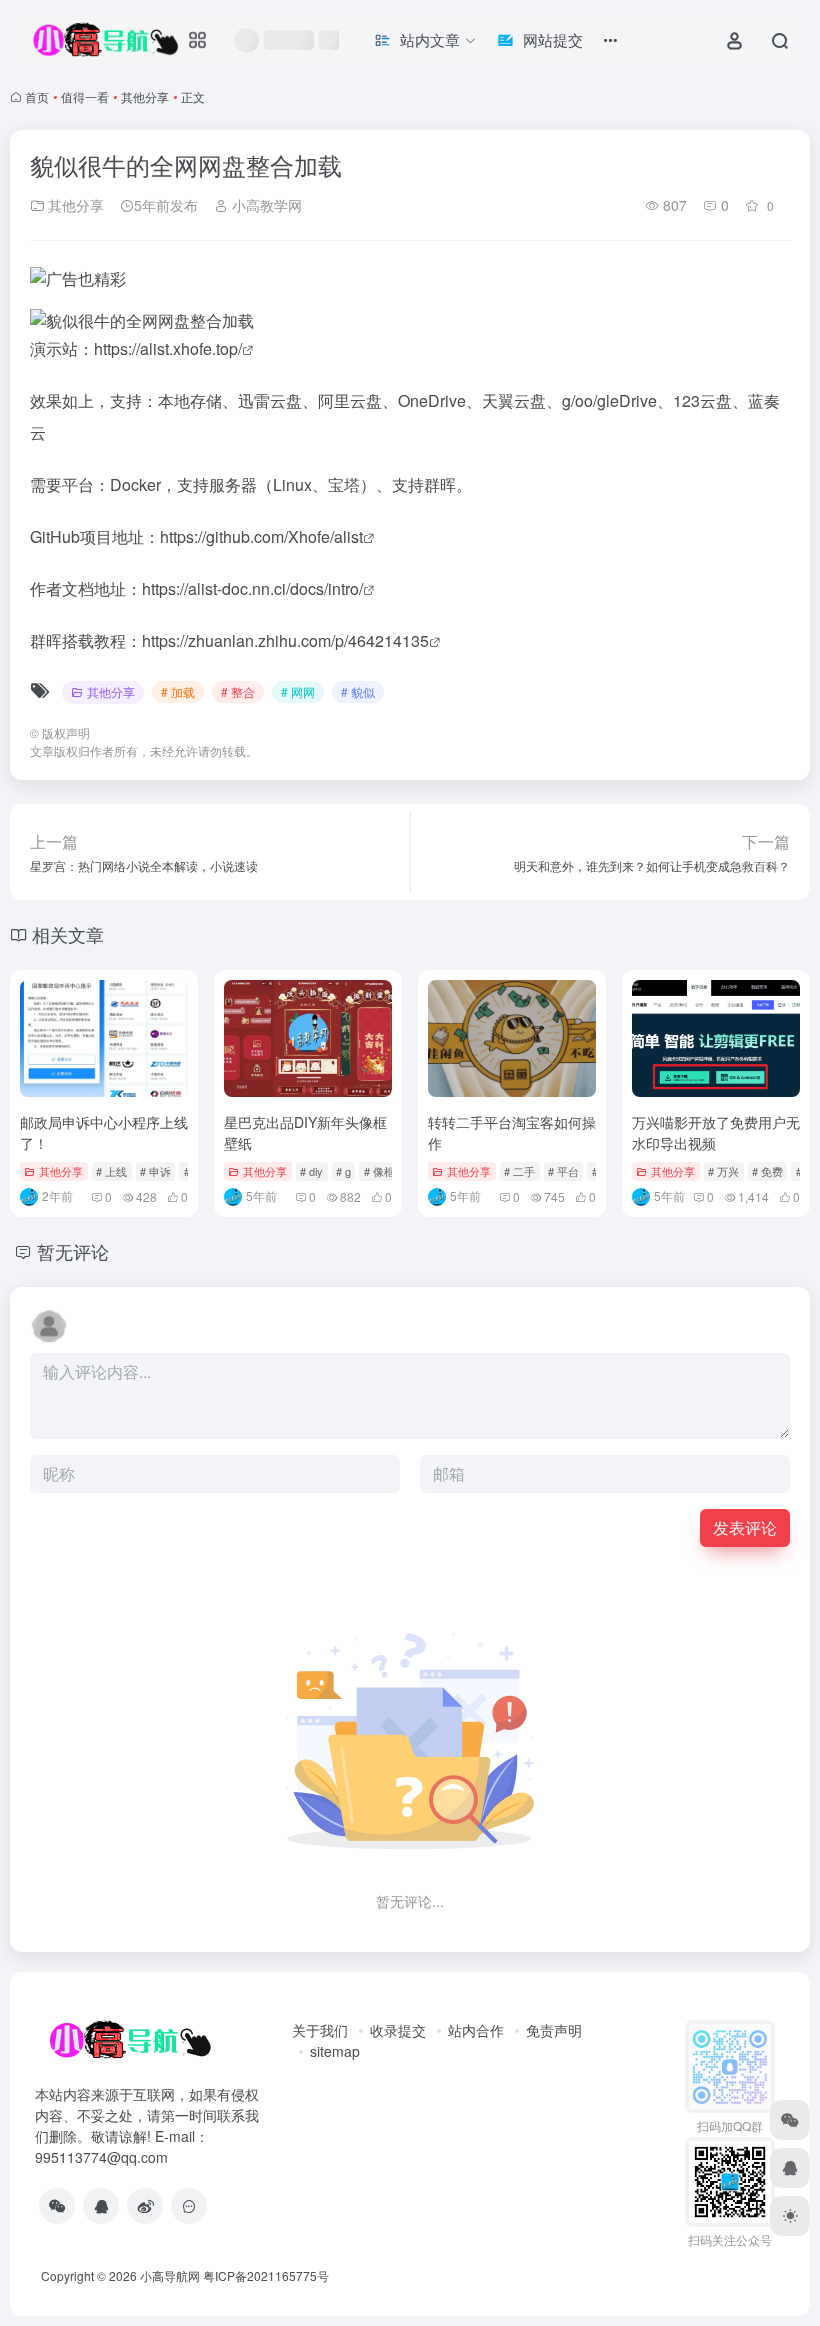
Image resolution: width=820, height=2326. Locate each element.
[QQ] (101, 2206)
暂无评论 (73, 1251)
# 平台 (563, 1171)
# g (343, 1171)
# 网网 (298, 691)
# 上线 (111, 1171)
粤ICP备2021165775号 (266, 2275)
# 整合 (238, 691)
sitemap (335, 2051)
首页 (37, 96)
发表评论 (745, 1527)
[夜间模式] (790, 2216)
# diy (311, 1171)
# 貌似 (358, 691)
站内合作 (476, 2030)
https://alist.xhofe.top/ (168, 348)
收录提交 (398, 2030)
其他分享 (145, 96)
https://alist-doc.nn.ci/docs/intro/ (252, 588)
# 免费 (767, 1171)
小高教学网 (265, 205)
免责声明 (554, 2030)
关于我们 (320, 2030)
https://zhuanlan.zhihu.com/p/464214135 (285, 640)
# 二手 (519, 1171)
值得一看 (85, 96)
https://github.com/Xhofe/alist (261, 536)
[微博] (145, 2206)
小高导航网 (170, 2275)
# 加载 (178, 691)
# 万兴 (723, 1171)
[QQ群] (189, 2206)
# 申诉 (155, 1171)
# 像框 (379, 1171)
